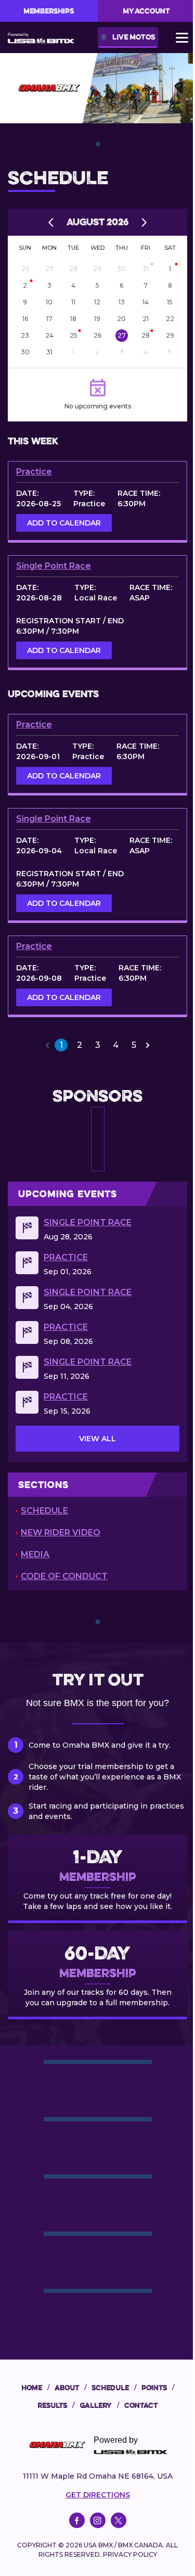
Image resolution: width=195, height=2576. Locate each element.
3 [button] (98, 1045)
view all (97, 1439)
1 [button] (61, 1045)
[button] (47, 1045)
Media (35, 1554)
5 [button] (134, 1045)
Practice (34, 472)
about (70, 2388)
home (35, 2388)
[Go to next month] (144, 222)
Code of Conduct (64, 1576)
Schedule (44, 1511)
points (158, 2388)
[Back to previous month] (51, 222)
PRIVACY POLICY (130, 2554)
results (56, 2405)
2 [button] (80, 1045)
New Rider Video (61, 1533)
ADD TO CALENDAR (64, 523)
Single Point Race (54, 566)
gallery (99, 2405)
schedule (114, 2388)
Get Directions (98, 2495)
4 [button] (116, 1045)
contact (141, 2405)
